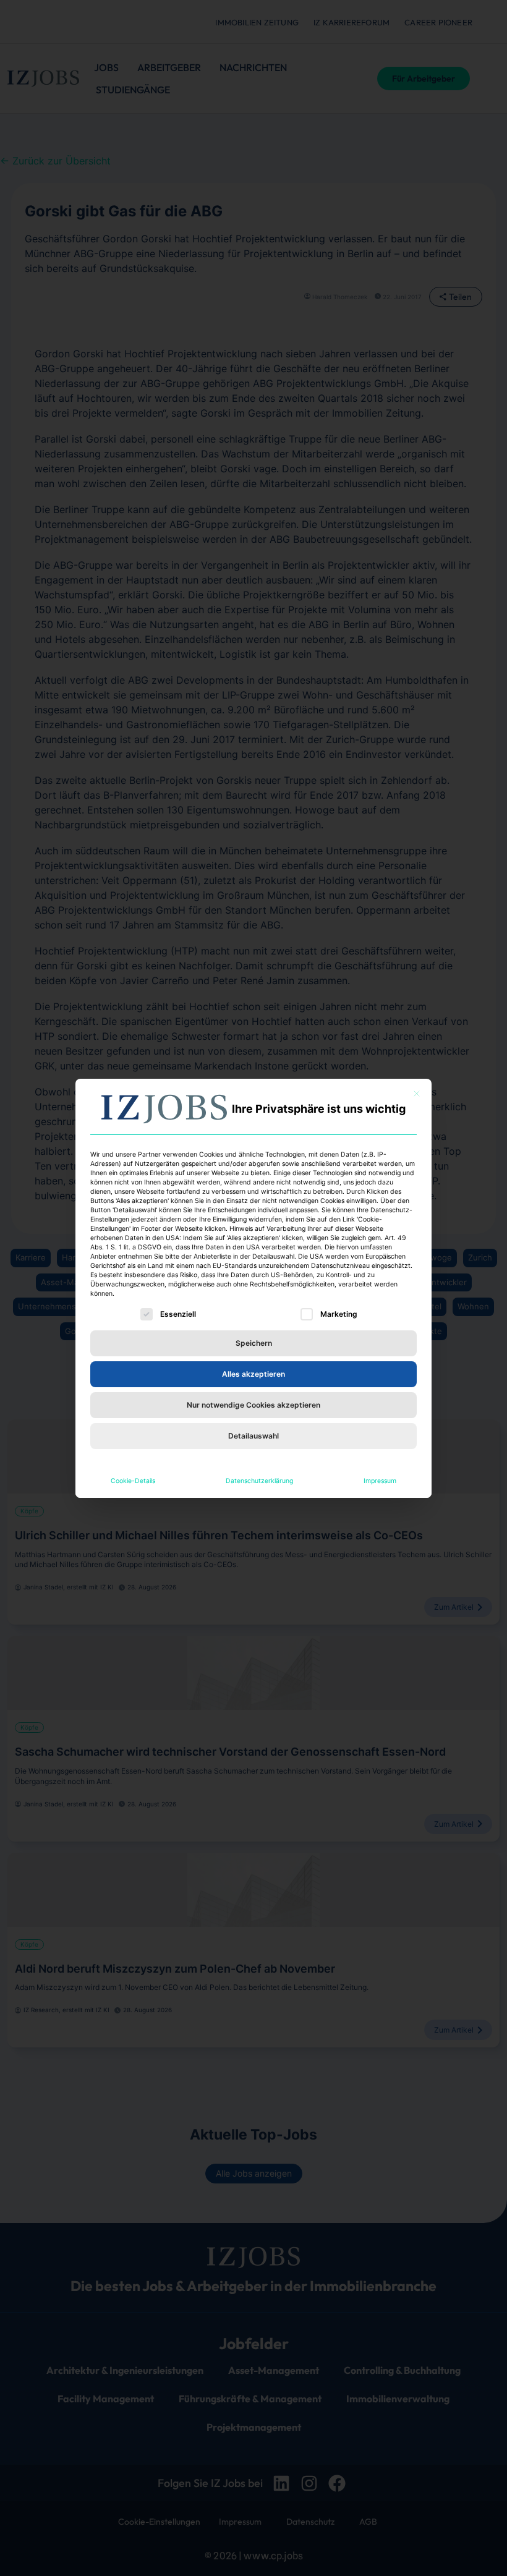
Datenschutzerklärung (259, 1481)
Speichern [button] (254, 1343)
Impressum (380, 1481)
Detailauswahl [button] (253, 1436)
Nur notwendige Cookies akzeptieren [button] (253, 1405)
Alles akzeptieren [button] (253, 1374)
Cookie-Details (133, 1481)
